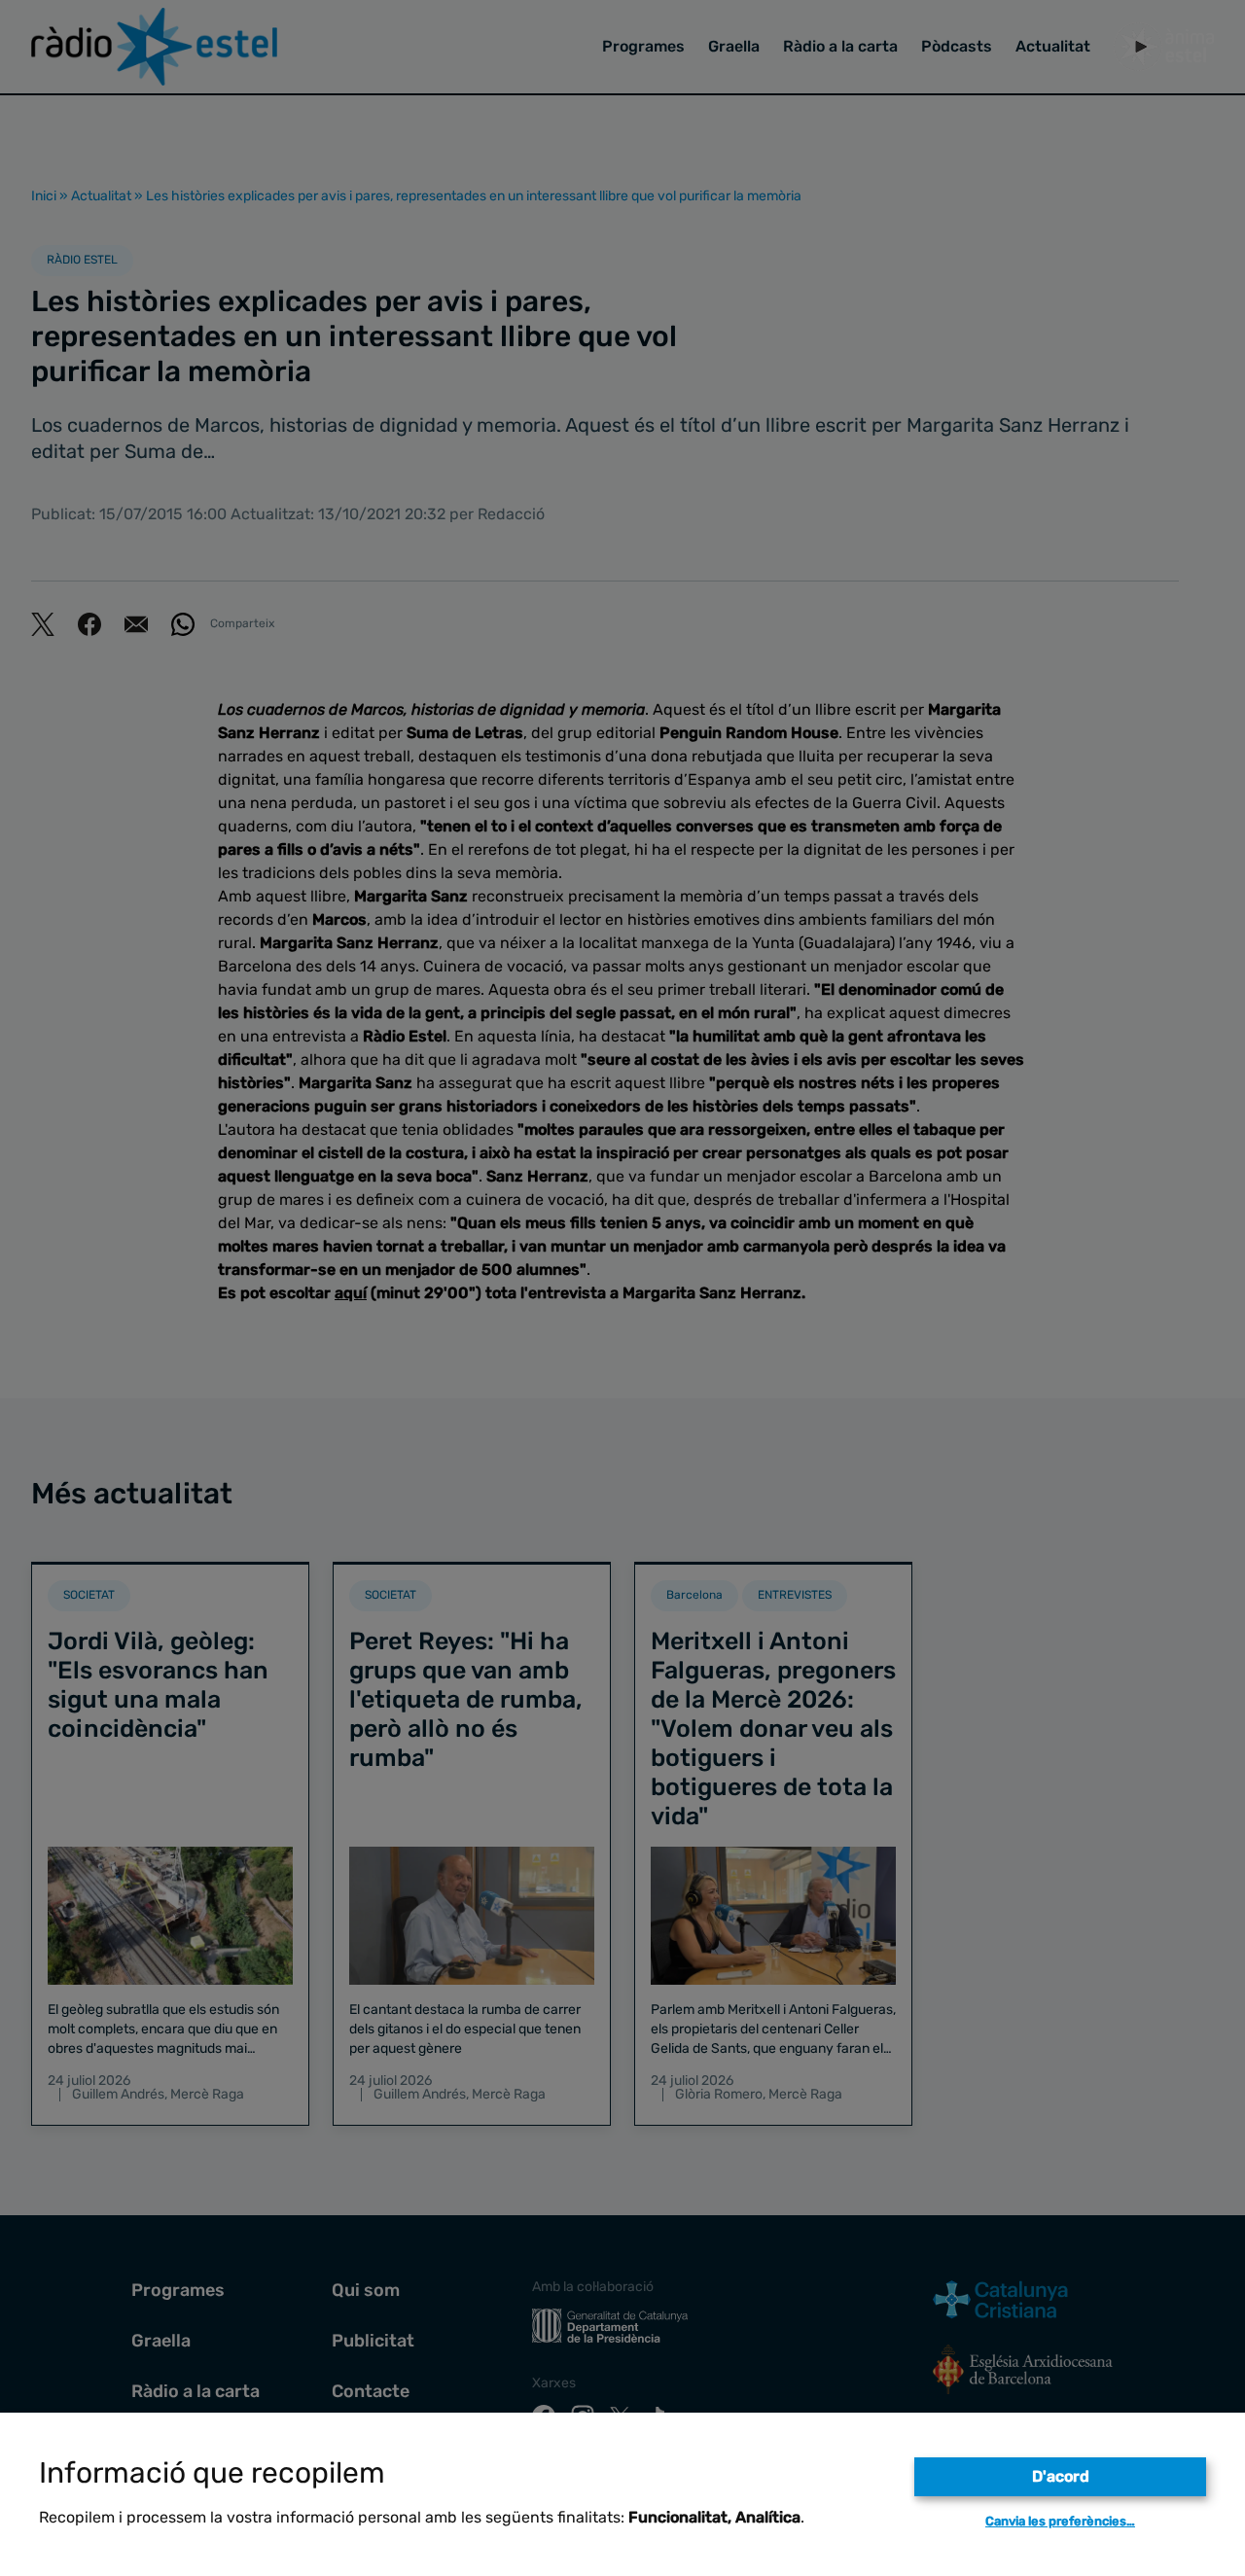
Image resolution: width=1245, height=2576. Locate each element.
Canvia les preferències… (1060, 2521)
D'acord (1061, 2476)
